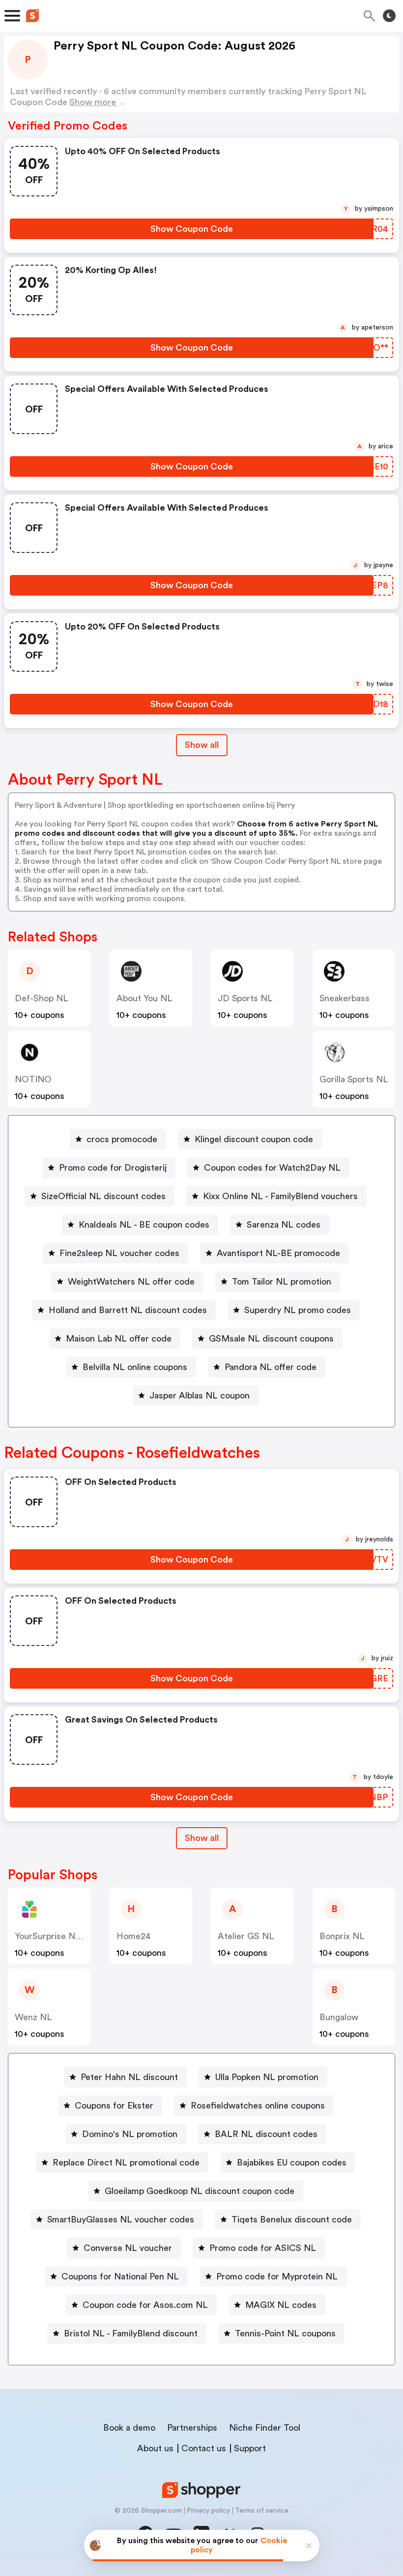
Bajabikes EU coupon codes (292, 2163)
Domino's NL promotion (130, 2134)
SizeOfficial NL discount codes (103, 1196)
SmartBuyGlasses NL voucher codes (121, 2220)
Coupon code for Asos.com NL (145, 2305)
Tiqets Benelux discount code (292, 2220)
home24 (133, 1936)
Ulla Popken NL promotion (267, 2077)
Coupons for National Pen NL (120, 2276)
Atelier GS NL (246, 1936)
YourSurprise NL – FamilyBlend (76, 1936)
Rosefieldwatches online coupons (258, 2106)
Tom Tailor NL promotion (282, 1282)
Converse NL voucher (128, 2248)
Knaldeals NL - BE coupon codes (144, 1225)
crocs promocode (122, 1139)
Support (250, 2448)
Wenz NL (33, 2017)
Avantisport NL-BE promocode (278, 1253)
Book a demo (129, 2428)
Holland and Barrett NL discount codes (128, 1310)
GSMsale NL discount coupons (271, 1339)
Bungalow (339, 2017)
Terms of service (262, 2511)
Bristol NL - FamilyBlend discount (131, 2333)
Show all (202, 745)
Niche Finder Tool (265, 2428)
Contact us (204, 2448)
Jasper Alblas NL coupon (200, 1396)
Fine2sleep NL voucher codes (119, 1253)
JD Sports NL (245, 998)
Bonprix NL (342, 1936)
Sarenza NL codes (284, 1225)
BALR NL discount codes (266, 2134)
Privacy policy (208, 2511)
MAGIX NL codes (281, 2305)
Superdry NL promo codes (298, 1310)
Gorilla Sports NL (354, 1079)
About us (155, 2448)
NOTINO (33, 1079)
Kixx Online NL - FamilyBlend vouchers (280, 1196)
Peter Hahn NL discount (129, 2077)
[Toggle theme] (389, 16)
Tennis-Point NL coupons (285, 2333)
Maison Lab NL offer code (119, 1339)
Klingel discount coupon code (254, 1139)
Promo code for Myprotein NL (277, 2276)
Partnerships (192, 2428)
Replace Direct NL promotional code (126, 2163)
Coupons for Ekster (114, 2106)
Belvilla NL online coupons (135, 1367)
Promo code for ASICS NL (263, 2248)
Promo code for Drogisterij (113, 1168)
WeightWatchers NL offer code (131, 1282)
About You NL (144, 998)
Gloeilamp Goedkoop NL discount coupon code (200, 2191)
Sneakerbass (345, 998)
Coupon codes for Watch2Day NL (272, 1168)
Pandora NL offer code (271, 1367)
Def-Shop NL (42, 998)
